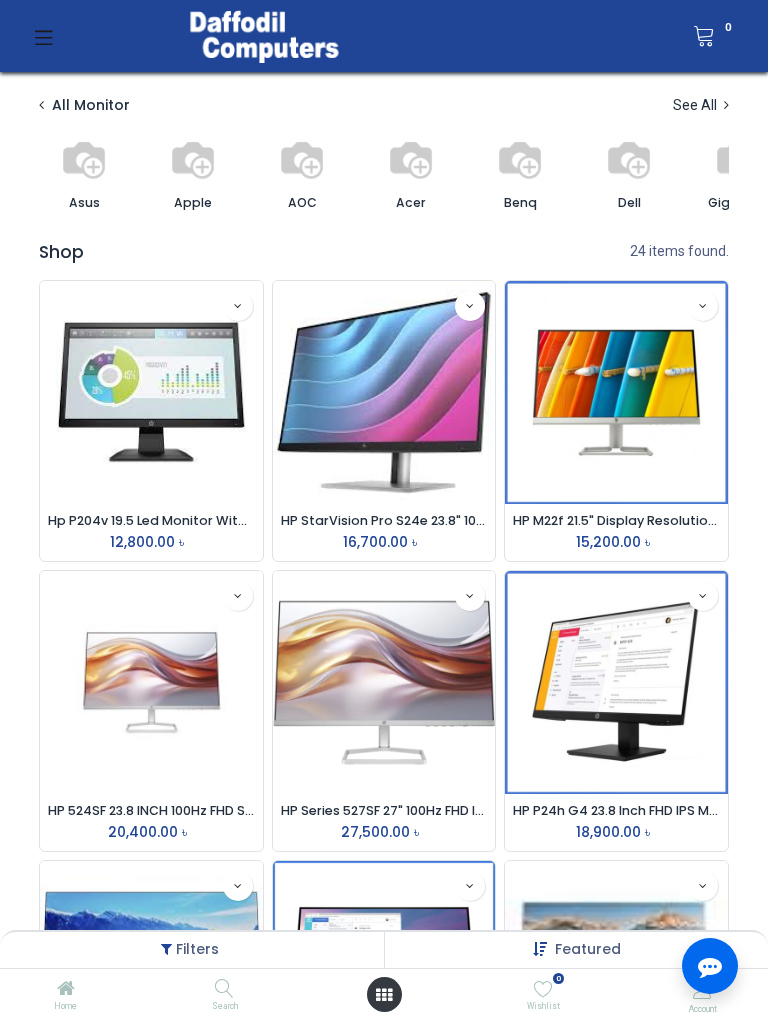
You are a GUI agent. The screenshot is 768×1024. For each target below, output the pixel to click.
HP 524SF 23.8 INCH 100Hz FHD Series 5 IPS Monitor (151, 810)
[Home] (66, 990)
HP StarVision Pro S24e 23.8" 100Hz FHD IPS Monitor (384, 520)
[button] (588, 949)
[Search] (224, 990)
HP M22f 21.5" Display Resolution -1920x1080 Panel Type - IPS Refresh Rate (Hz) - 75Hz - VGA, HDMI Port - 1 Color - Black (616, 520)
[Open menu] (384, 995)
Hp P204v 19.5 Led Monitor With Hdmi (151, 520)
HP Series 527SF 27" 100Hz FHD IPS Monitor (384, 810)
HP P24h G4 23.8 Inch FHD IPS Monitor (616, 810)
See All (696, 105)
